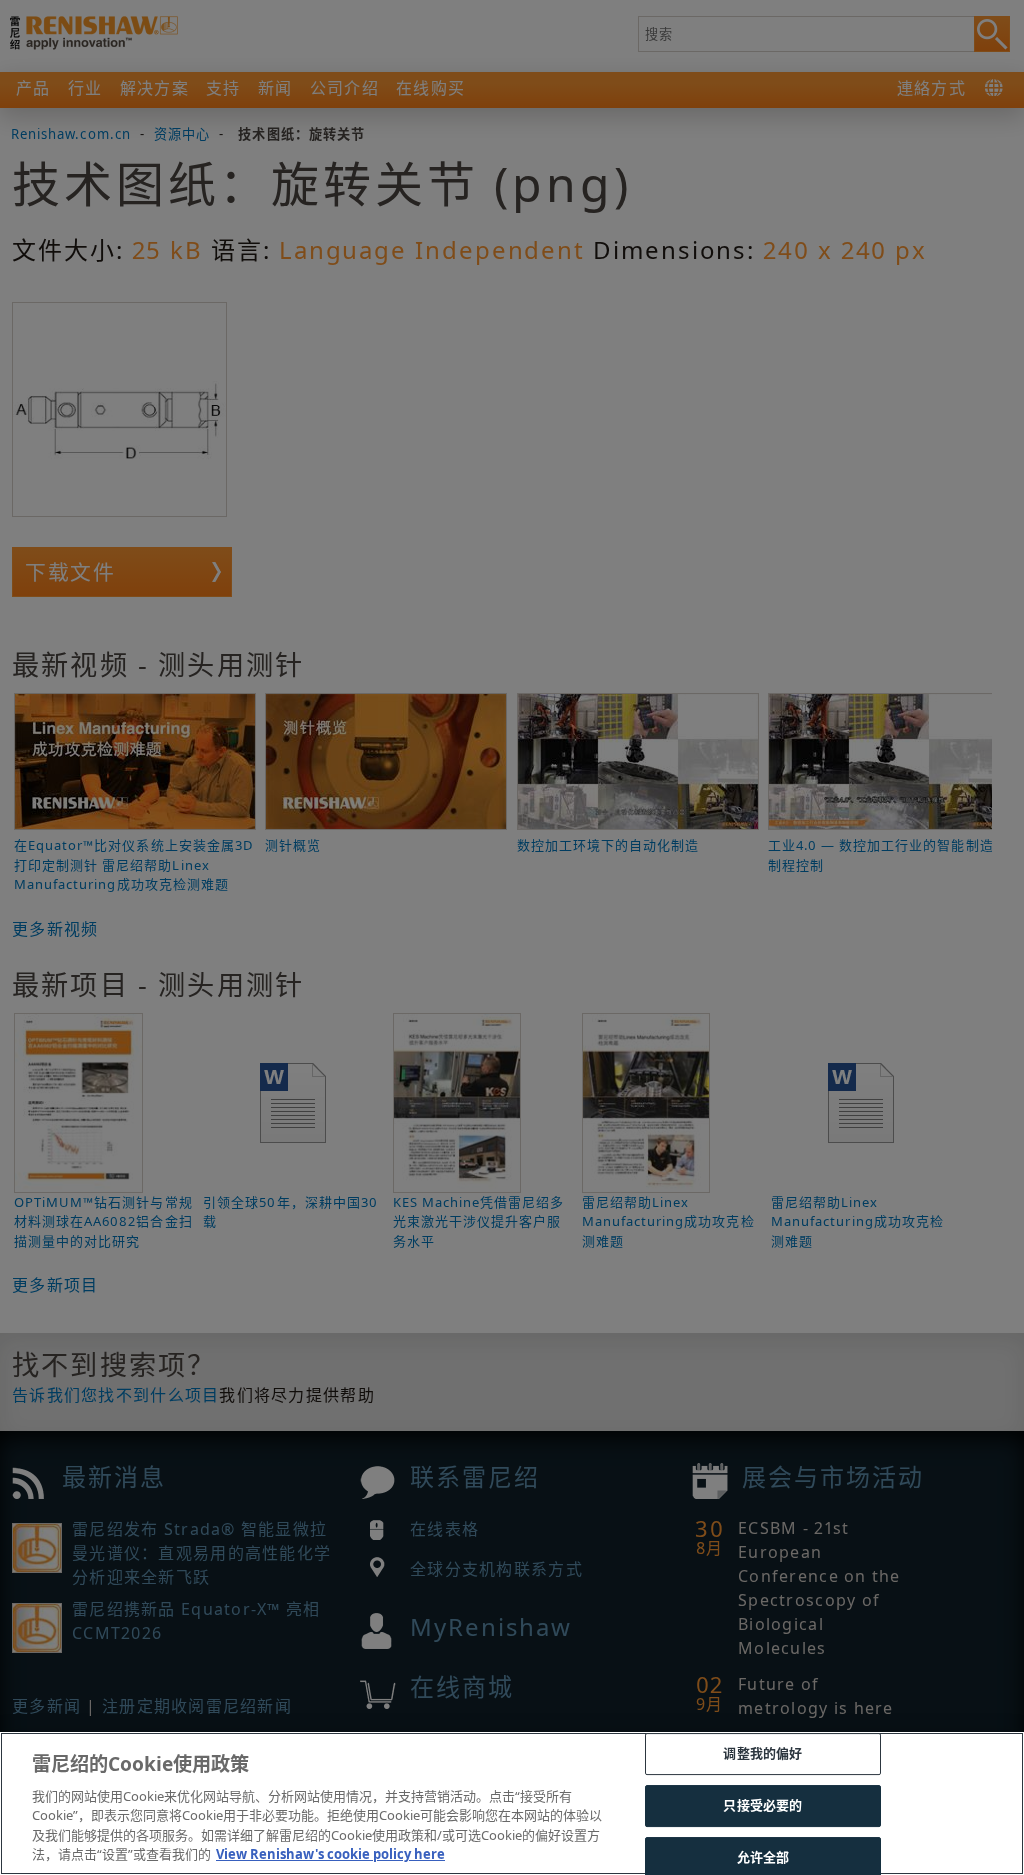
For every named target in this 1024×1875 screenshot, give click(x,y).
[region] (512, 1803)
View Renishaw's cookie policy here (330, 1854)
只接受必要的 (762, 1805)
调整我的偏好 (762, 1754)
